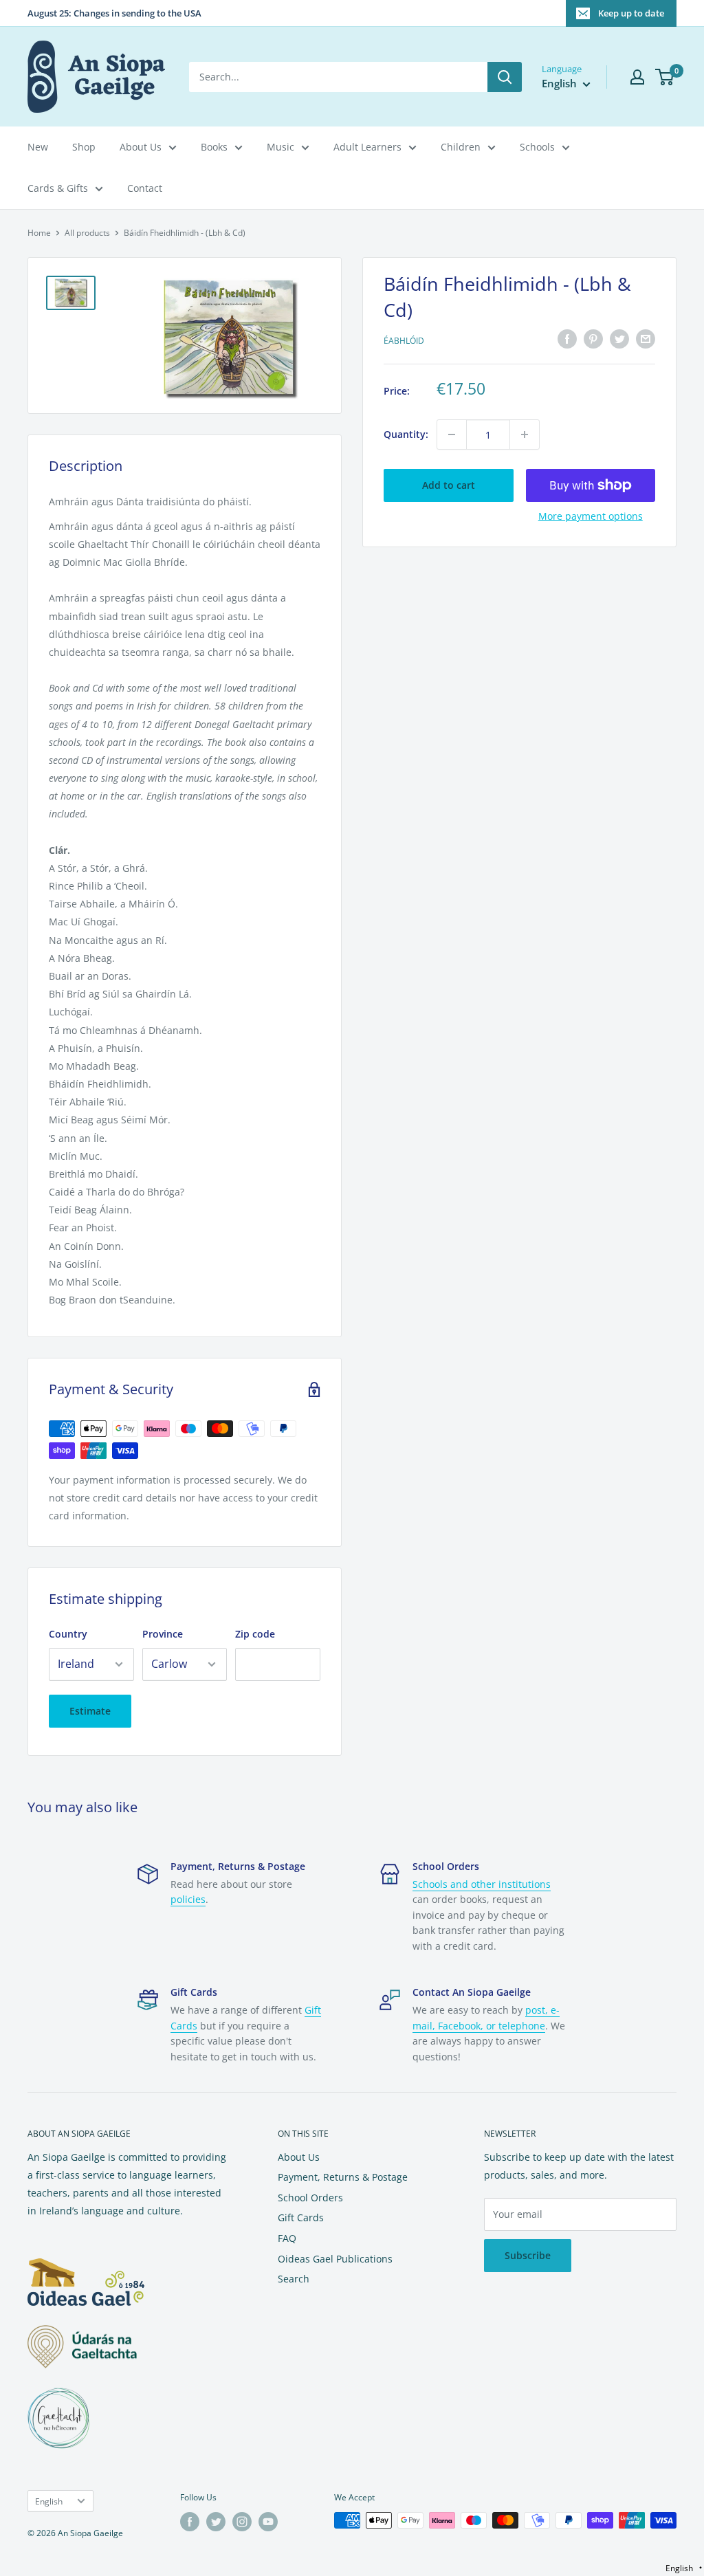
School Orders (310, 2198)
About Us (141, 147)
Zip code (255, 1634)
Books (214, 147)
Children (461, 147)
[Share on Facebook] (567, 339)
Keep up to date (631, 13)
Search (294, 2279)
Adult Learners (367, 147)
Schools (537, 147)
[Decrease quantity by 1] (452, 434)
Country (68, 1634)
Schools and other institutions (482, 1884)
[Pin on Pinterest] (593, 339)
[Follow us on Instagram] (242, 2522)
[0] (665, 77)
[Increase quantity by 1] (525, 434)
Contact (145, 188)
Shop (84, 147)
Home (39, 233)
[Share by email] (646, 339)
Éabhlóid (404, 341)
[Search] (505, 77)
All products (87, 233)
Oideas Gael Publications (335, 2259)
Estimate (90, 1711)
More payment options (591, 516)
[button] (684, 2568)
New (38, 147)
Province (163, 1634)
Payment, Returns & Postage (343, 2177)
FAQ (287, 2238)
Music (280, 147)
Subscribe (528, 2255)
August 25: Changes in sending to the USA (114, 13)
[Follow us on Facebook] (190, 2522)
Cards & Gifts (58, 188)
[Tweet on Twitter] (619, 339)
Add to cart (449, 485)
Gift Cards (301, 2217)
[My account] (637, 77)
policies (188, 1899)
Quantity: (406, 434)
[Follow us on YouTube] (268, 2522)
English (49, 2501)
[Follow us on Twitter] (216, 2522)
